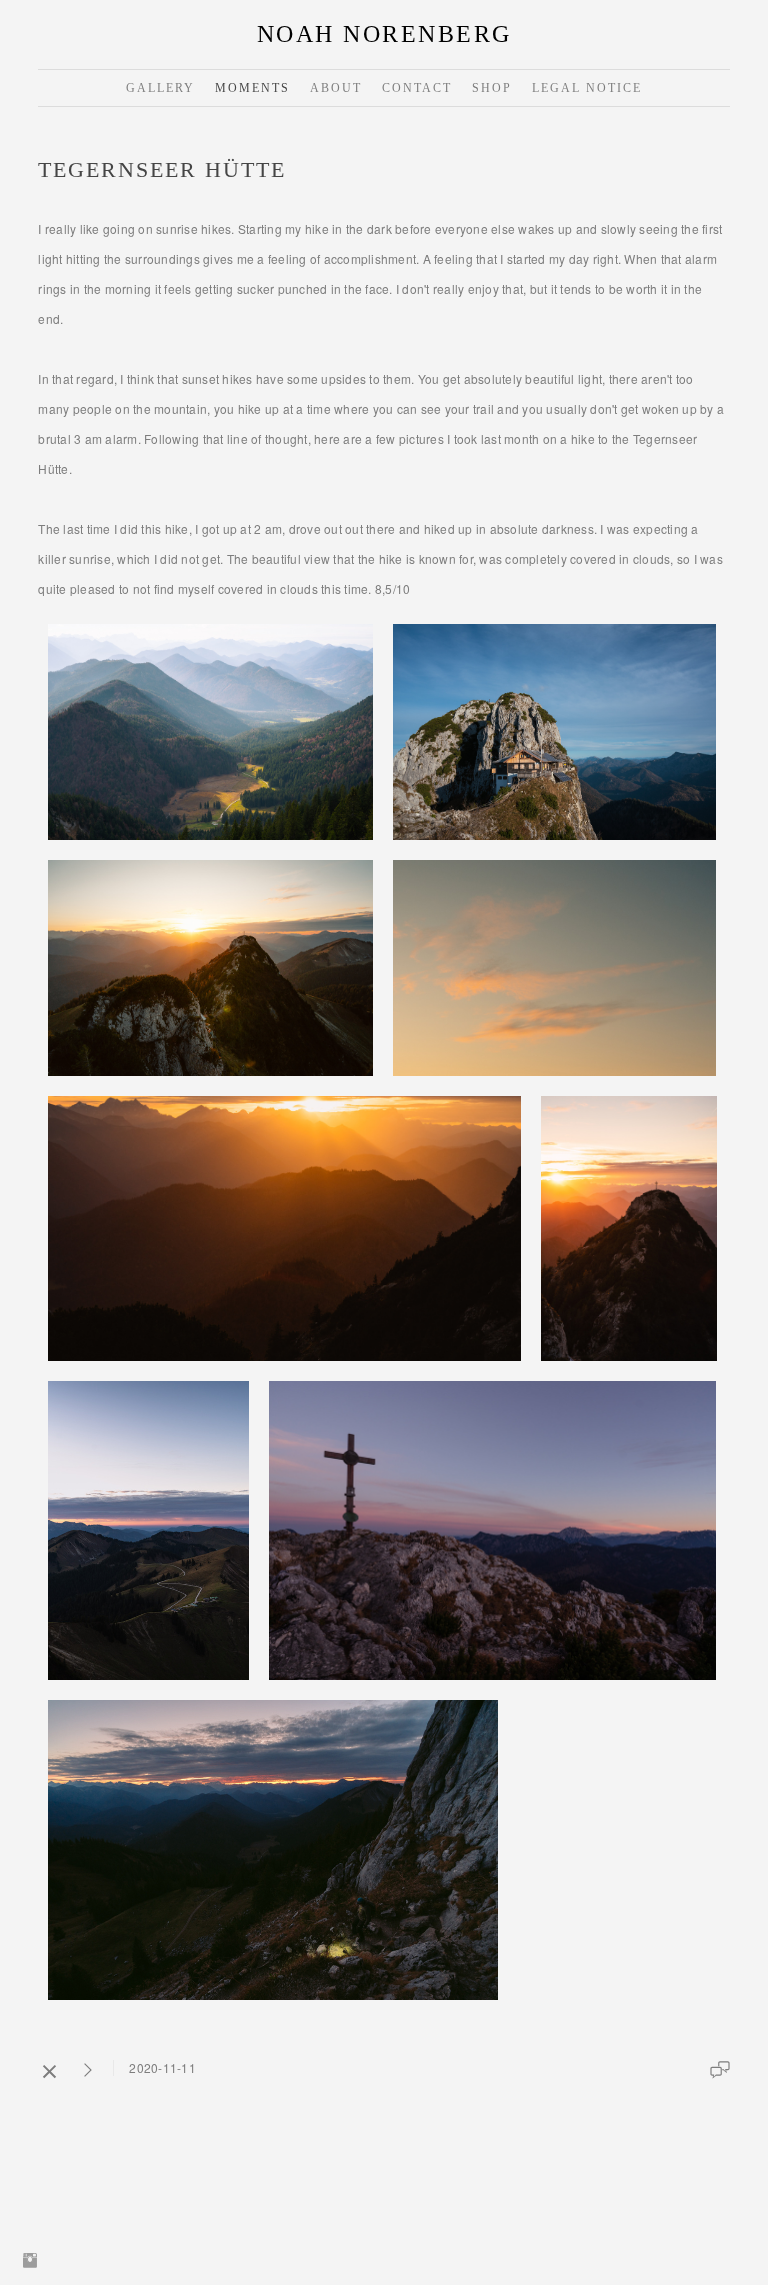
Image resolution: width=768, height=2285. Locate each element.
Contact (417, 88)
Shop (492, 88)
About (336, 88)
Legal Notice (587, 88)
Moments (252, 88)
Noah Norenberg (384, 34)
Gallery (160, 88)
